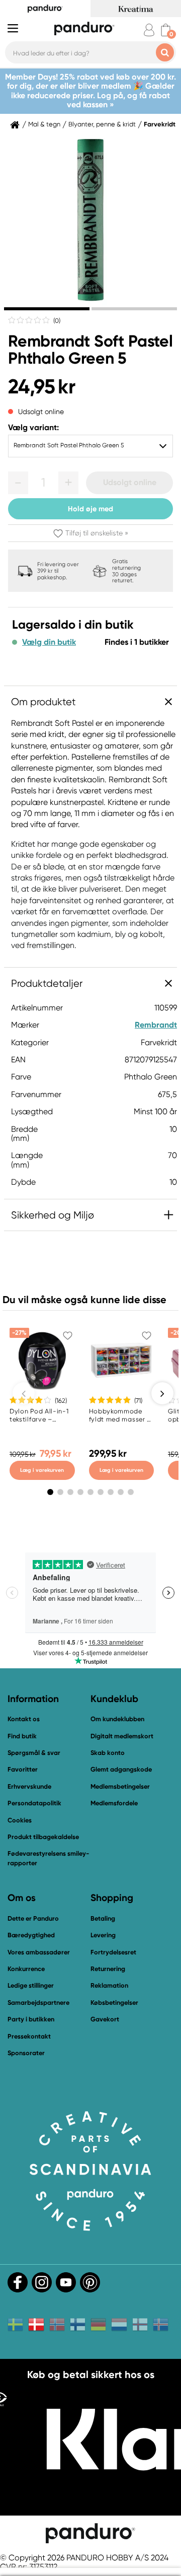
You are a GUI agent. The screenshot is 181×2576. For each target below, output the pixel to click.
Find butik (22, 1736)
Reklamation (109, 1985)
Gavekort (105, 2019)
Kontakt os (24, 1719)
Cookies (20, 1820)
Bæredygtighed (31, 1935)
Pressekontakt (29, 2036)
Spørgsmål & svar (34, 1753)
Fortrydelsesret (113, 1952)
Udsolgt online (130, 482)
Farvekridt (160, 124)
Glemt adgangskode (121, 1769)
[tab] (47, 309)
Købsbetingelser (114, 2003)
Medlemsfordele (114, 1803)
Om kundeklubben (117, 1719)
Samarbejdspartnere (38, 2003)
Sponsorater (26, 2053)
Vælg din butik (49, 642)
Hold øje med (90, 509)
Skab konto (108, 1753)
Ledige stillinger (31, 1985)
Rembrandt (156, 1025)
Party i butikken (31, 2019)
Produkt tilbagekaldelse (43, 1837)
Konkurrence (26, 1969)
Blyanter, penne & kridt (102, 124)
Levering (103, 1935)
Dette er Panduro (33, 1918)
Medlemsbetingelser (120, 1786)
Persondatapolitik (34, 1803)
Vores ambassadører (39, 1952)
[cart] (166, 30)
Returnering (108, 1969)
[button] (18, 483)
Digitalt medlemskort (122, 1736)
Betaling (103, 1918)
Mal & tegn (44, 124)
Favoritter (23, 1769)
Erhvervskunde (29, 1786)
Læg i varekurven (42, 1470)
